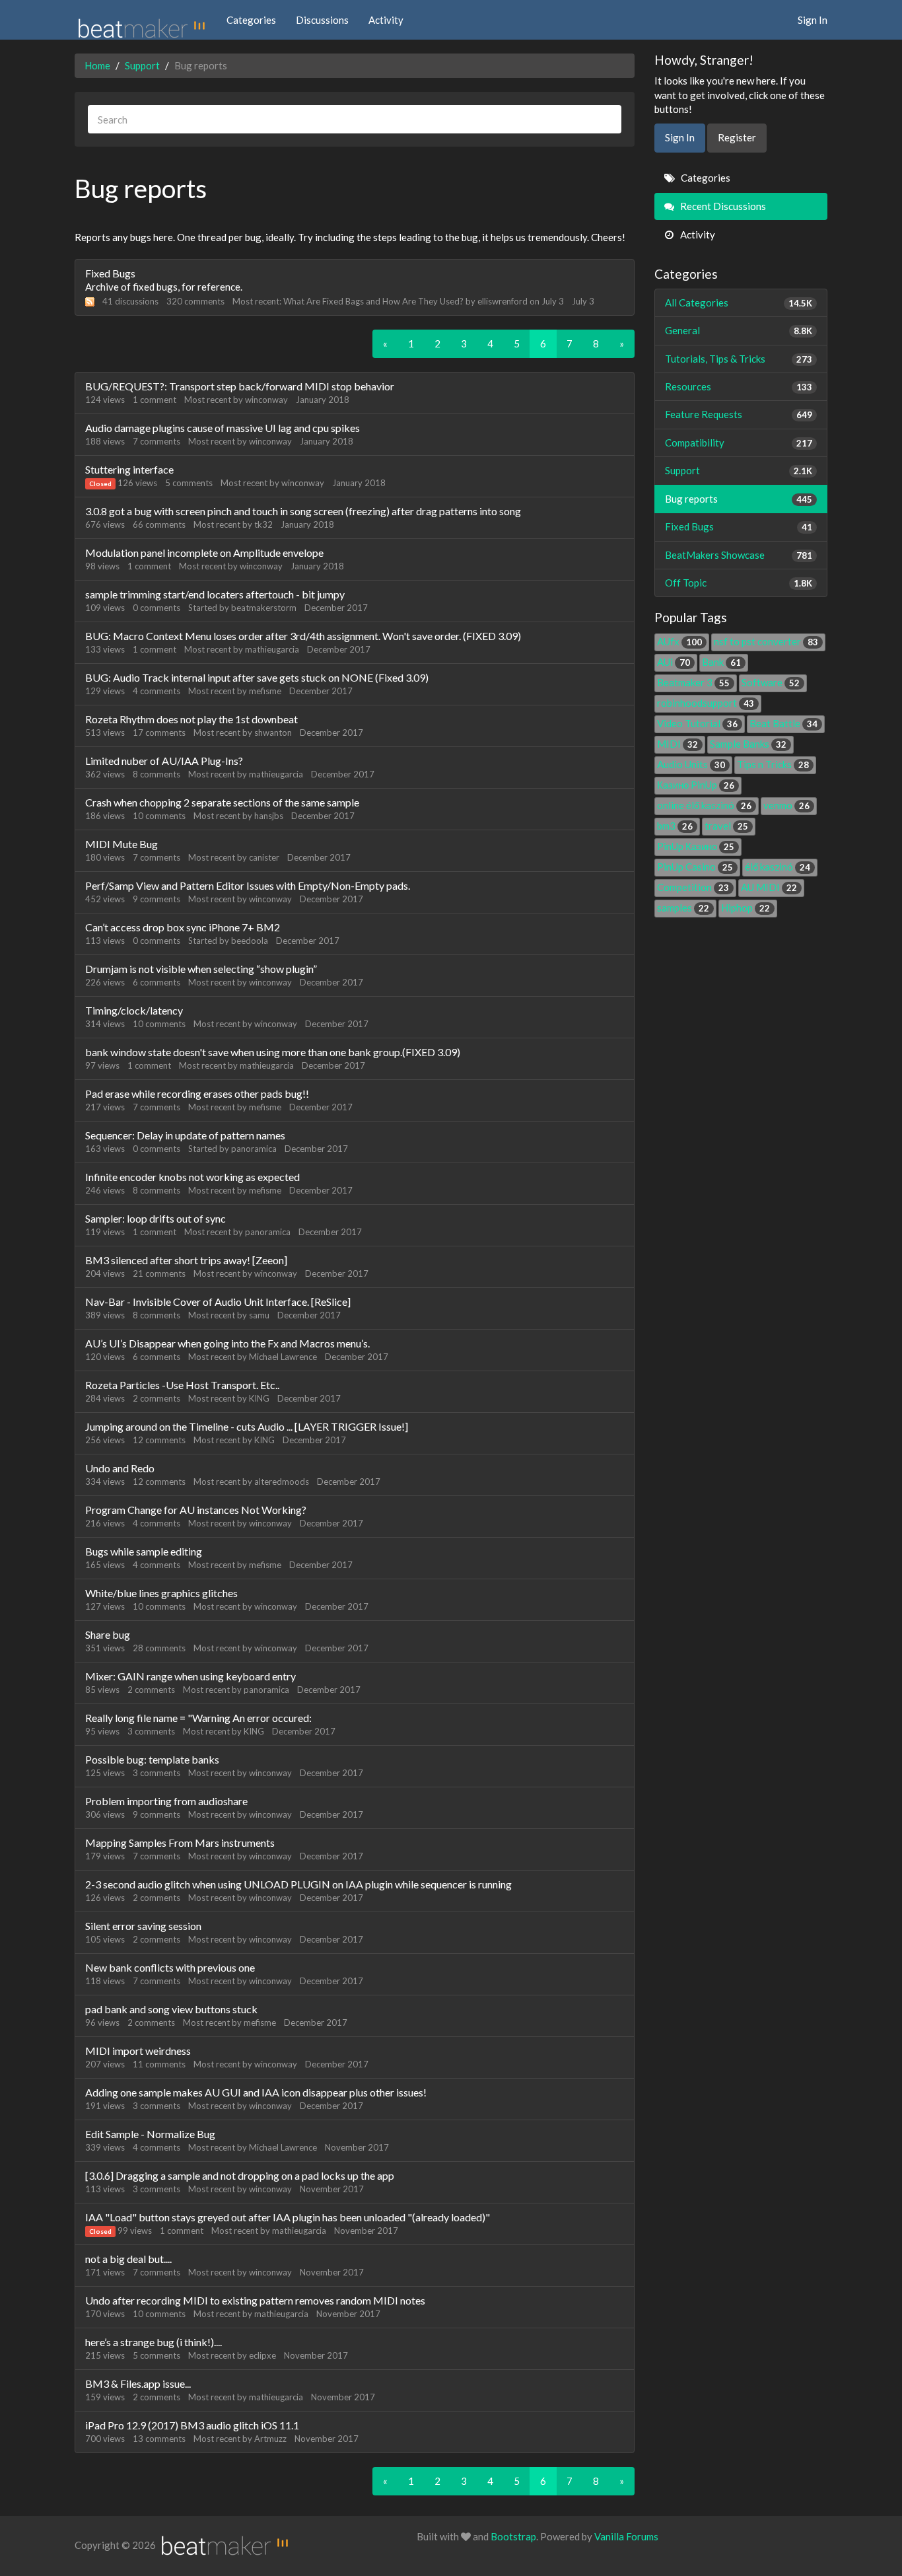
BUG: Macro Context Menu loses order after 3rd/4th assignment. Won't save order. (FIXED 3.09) (303, 636)
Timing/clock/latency (134, 1010)
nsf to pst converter (766, 641)
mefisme (265, 691)
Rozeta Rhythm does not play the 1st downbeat (191, 719)
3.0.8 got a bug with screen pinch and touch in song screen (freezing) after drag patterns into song (303, 511)
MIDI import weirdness (138, 2051)
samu (259, 1315)
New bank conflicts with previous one (170, 1967)
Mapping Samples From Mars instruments (180, 1843)
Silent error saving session (143, 1926)
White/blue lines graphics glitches (161, 1593)
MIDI (677, 744)
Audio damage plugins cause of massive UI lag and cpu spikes (223, 428)
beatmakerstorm (264, 608)
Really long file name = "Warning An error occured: (198, 1718)
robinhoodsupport (706, 703)
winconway (266, 400)
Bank (721, 662)
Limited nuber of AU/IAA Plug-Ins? (164, 761)
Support (739, 470)
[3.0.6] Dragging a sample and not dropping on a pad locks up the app (240, 2175)
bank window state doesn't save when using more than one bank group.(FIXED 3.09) (273, 1052)
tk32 (263, 524)
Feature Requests (739, 414)
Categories (251, 20)
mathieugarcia (272, 649)
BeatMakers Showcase (739, 555)
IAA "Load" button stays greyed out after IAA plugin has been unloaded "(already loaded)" (288, 2217)
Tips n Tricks (773, 764)
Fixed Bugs (110, 273)
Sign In (813, 20)
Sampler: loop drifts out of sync (156, 1218)
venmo (786, 805)
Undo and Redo (120, 1468)
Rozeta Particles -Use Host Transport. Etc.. (182, 1385)
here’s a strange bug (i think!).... (154, 2342)
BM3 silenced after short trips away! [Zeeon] (186, 1260)
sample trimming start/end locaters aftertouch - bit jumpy (215, 594)
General (739, 330)
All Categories (739, 303)
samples (683, 908)
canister (264, 857)
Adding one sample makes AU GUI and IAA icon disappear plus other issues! (256, 2092)
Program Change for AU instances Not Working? (196, 1510)
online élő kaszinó (704, 805)
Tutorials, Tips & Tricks (739, 359)
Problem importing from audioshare (166, 1801)
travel (726, 826)
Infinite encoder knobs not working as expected (192, 1177)
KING (259, 1398)
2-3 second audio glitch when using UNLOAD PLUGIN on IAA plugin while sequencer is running (298, 1884)
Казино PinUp (696, 785)
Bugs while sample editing (144, 1551)
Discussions (322, 20)
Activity (386, 20)
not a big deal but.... (128, 2259)
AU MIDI (769, 887)
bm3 (675, 826)
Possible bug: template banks (152, 1759)
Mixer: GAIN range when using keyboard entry (191, 1676)
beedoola (250, 941)
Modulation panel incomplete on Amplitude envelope (204, 553)
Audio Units (691, 764)
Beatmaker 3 (693, 682)
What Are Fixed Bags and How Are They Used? (373, 301)
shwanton (273, 733)
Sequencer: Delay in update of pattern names (185, 1135)
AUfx (679, 641)
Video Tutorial (697, 723)
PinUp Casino (695, 867)
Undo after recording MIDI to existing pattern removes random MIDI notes (255, 2300)
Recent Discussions (722, 206)
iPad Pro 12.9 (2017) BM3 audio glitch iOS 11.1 (192, 2425)
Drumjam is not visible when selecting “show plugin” (201, 969)
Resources (739, 386)
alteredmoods (282, 1482)
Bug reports (739, 499)
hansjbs (269, 816)
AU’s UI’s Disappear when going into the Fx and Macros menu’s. (227, 1343)
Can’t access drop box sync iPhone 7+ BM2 (183, 927)
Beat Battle (783, 723)
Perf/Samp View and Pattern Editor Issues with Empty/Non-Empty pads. (248, 885)
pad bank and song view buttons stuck (171, 2009)
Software (771, 682)
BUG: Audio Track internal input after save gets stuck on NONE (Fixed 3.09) (257, 677)
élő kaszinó (778, 867)
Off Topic (739, 583)
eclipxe (262, 2355)
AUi (674, 662)
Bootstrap (513, 2536)
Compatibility (739, 443)
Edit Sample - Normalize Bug (150, 2134)
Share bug (108, 1634)
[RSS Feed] (90, 301)
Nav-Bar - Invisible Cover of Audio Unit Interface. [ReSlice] (218, 1302)
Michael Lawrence (283, 1357)
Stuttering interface (129, 469)
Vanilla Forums (626, 2536)
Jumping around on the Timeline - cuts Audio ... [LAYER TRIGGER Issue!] (247, 1426)
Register (737, 137)
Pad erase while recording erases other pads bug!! (197, 1093)
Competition (693, 887)
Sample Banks (748, 744)
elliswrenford (503, 301)
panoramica (254, 1149)
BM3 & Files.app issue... (138, 2383)
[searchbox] (355, 119)
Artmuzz (270, 2439)
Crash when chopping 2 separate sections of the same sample (222, 802)
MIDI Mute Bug (121, 844)
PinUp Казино (696, 846)
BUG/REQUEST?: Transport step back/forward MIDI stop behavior (240, 386)
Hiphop (746, 908)
